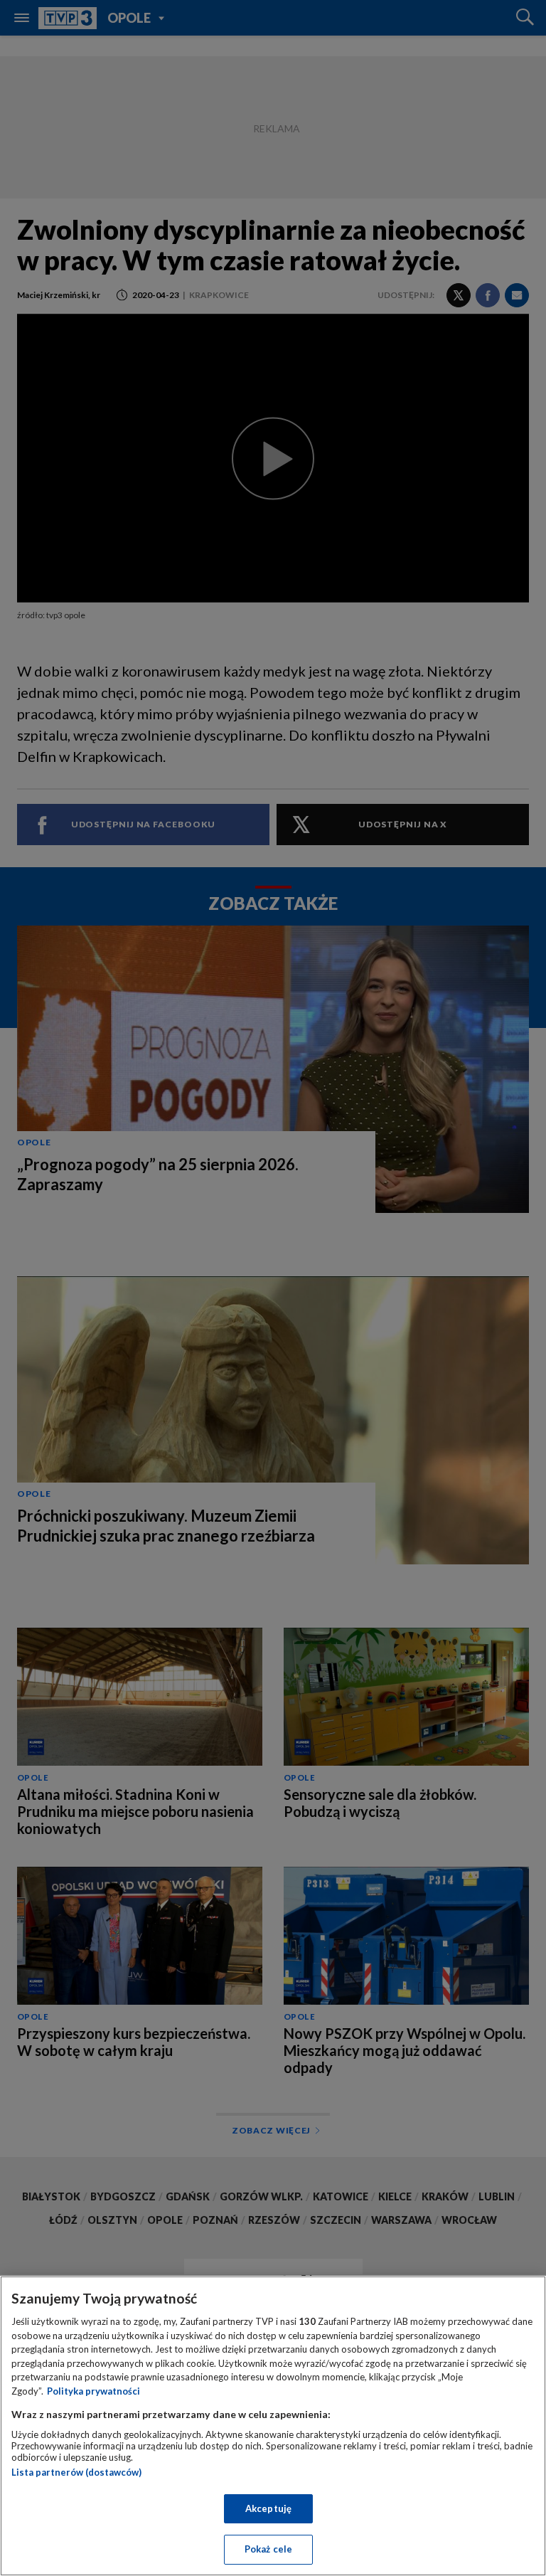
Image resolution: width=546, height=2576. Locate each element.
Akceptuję (268, 2508)
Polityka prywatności (93, 2391)
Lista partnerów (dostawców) (76, 2472)
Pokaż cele (268, 2549)
